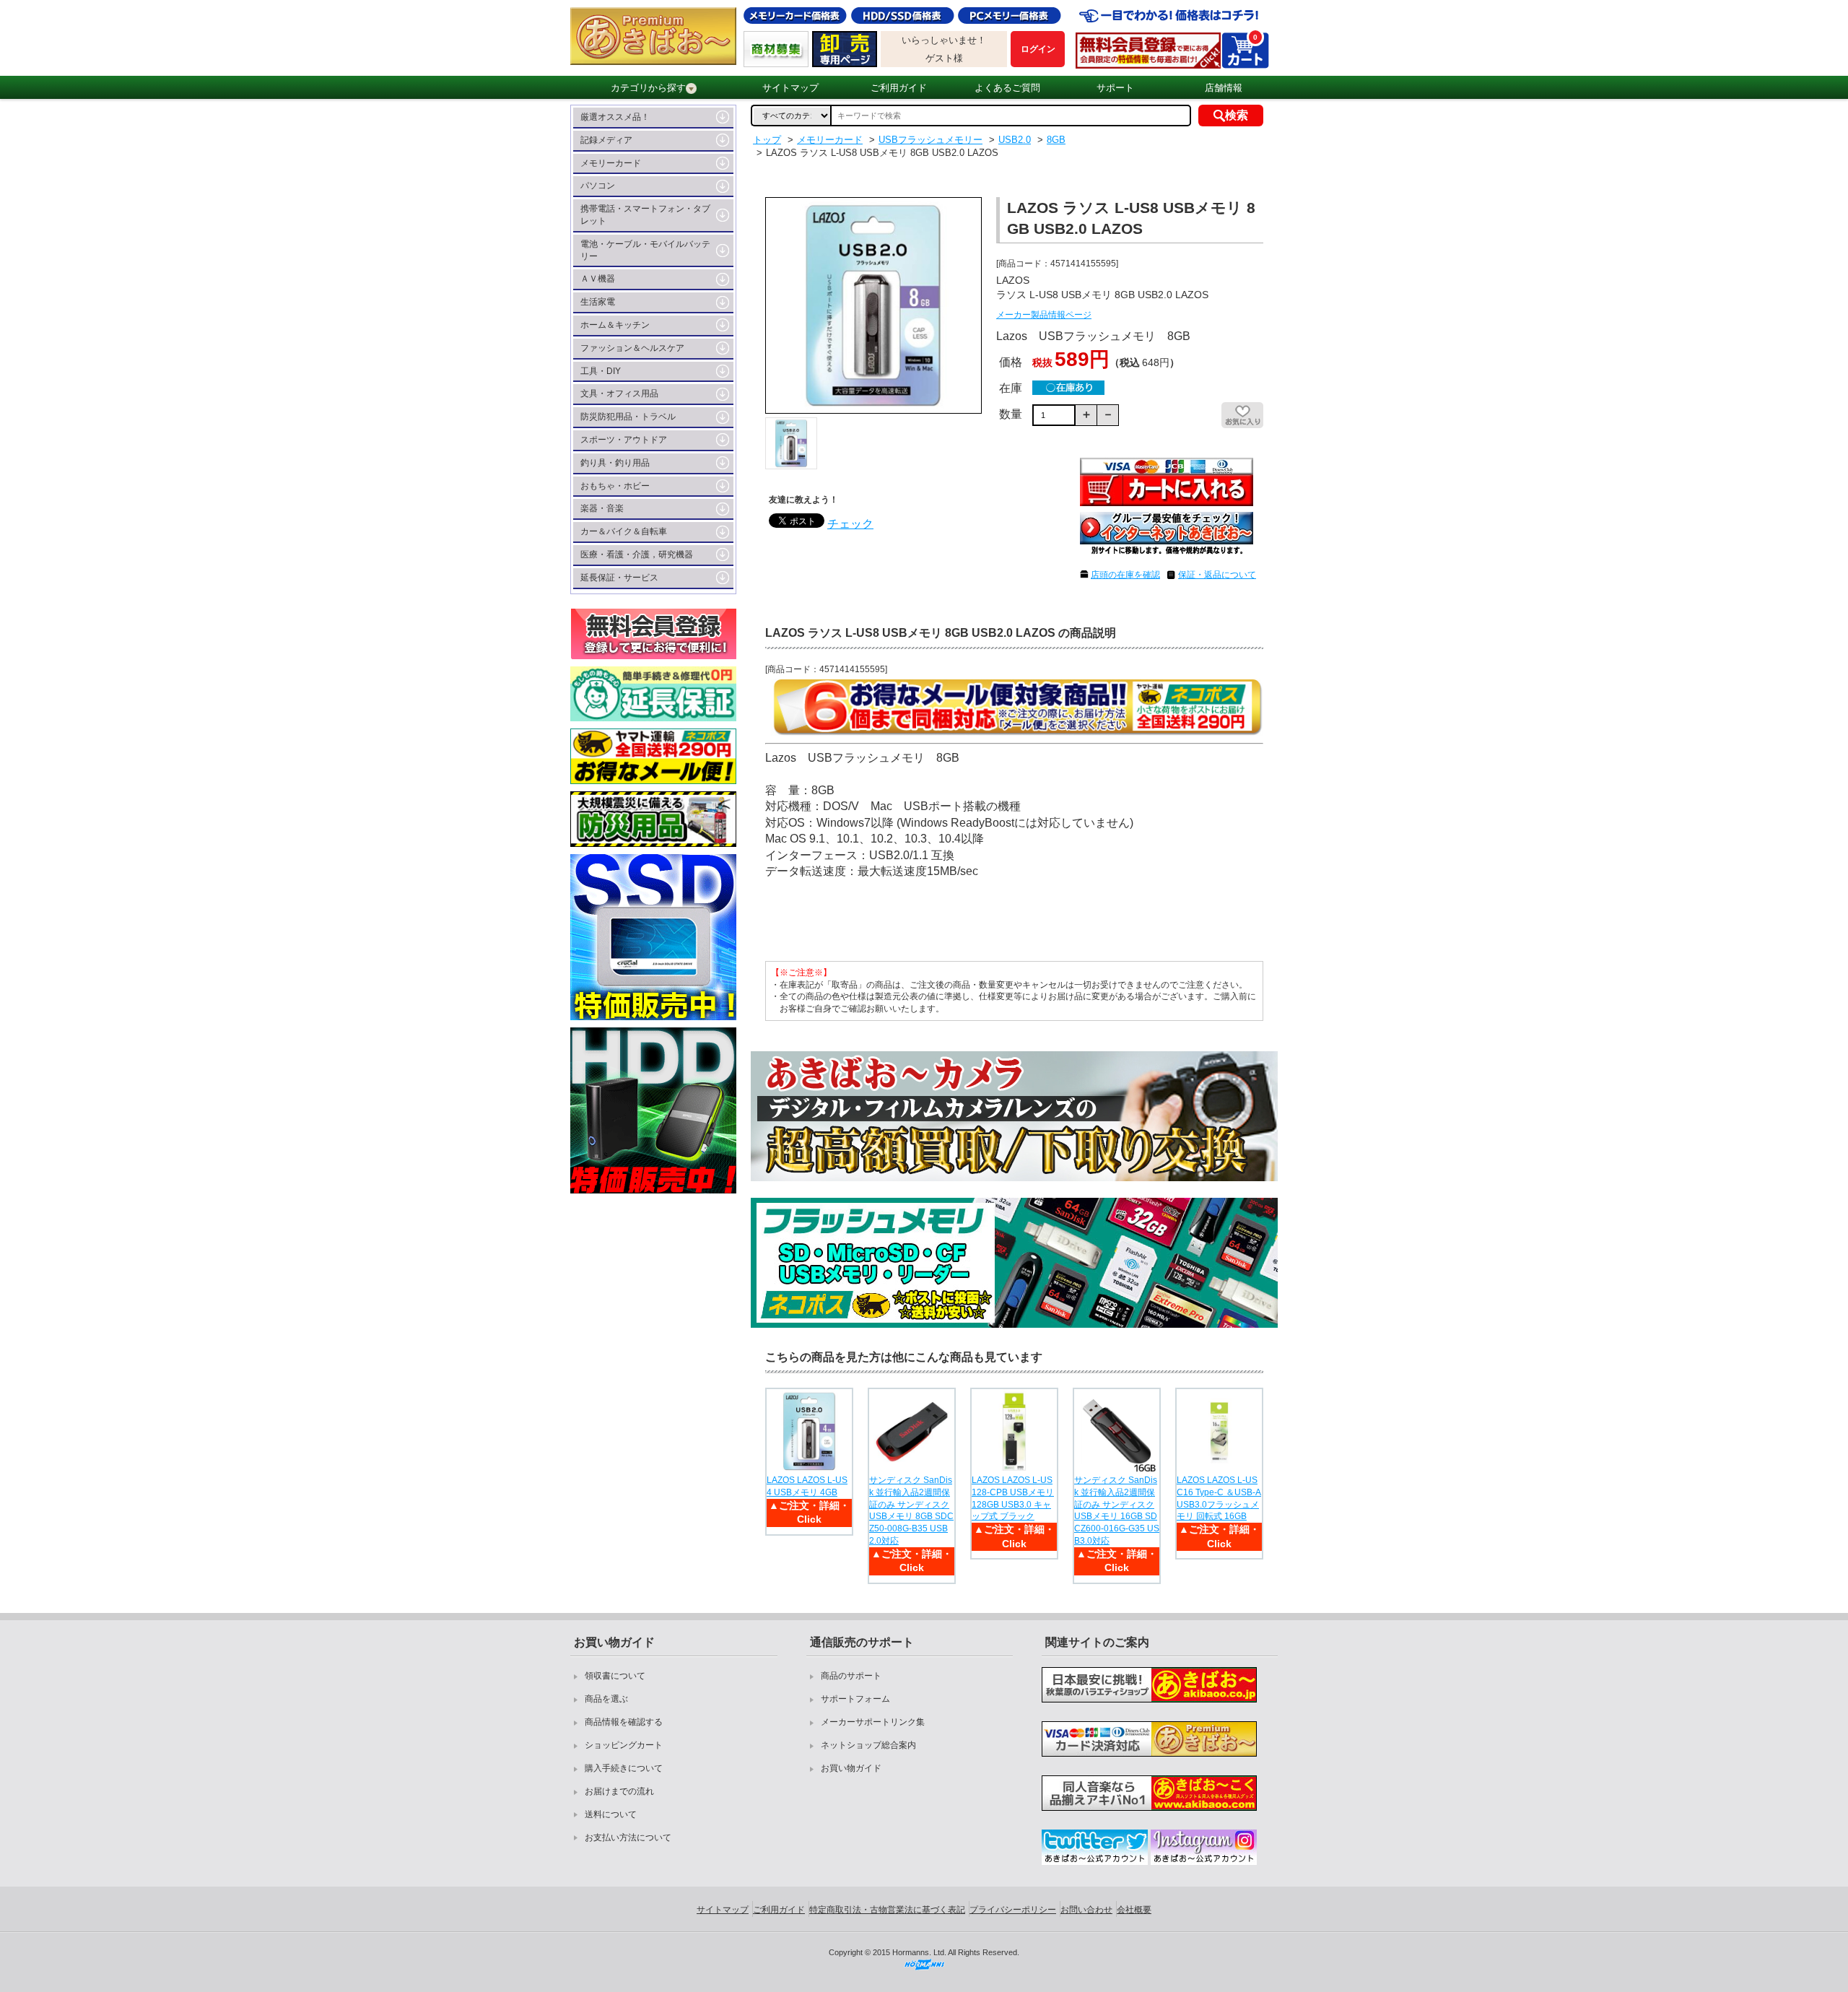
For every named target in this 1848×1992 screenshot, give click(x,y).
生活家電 (598, 302)
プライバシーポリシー (1013, 1910)
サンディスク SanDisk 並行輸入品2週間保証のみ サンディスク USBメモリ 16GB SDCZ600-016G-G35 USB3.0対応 (1117, 1510)
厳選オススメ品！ (615, 117)
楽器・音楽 (602, 508)
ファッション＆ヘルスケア (632, 348)
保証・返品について (1217, 575)
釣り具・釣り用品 (615, 463)
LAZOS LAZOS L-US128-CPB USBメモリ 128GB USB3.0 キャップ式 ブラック (1013, 1498)
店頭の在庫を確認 (1125, 575)
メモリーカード (611, 163)
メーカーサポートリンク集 (873, 1722)
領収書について (615, 1676)
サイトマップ (790, 88)
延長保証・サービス (619, 578)
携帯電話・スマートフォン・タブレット (645, 215)
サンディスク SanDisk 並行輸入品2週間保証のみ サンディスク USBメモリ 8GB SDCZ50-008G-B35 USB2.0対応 (911, 1510)
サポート (1115, 88)
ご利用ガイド (899, 88)
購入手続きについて (624, 1768)
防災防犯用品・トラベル (628, 417)
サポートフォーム (855, 1699)
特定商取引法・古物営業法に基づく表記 (887, 1910)
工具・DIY (601, 371)
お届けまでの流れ (619, 1791)
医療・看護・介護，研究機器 (637, 554)
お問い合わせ (1086, 1910)
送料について (611, 1814)
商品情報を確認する (624, 1722)
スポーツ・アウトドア (624, 440)
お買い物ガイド (851, 1768)
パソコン (598, 186)
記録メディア (606, 140)
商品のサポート (851, 1676)
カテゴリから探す (648, 88)
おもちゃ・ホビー (615, 486)
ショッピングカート (624, 1745)
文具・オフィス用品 (619, 393)
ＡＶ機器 (598, 279)
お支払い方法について (628, 1837)
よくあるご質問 (1007, 88)
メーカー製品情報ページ (1044, 315)
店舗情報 (1224, 88)
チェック (850, 524)
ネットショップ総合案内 (868, 1745)
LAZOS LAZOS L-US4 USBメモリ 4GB (807, 1486)
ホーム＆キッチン (615, 325)
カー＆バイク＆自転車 (624, 531)
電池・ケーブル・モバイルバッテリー (645, 250)
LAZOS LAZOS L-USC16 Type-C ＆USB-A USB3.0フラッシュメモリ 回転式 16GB (1219, 1498)
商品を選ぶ (606, 1699)
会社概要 (1134, 1910)
